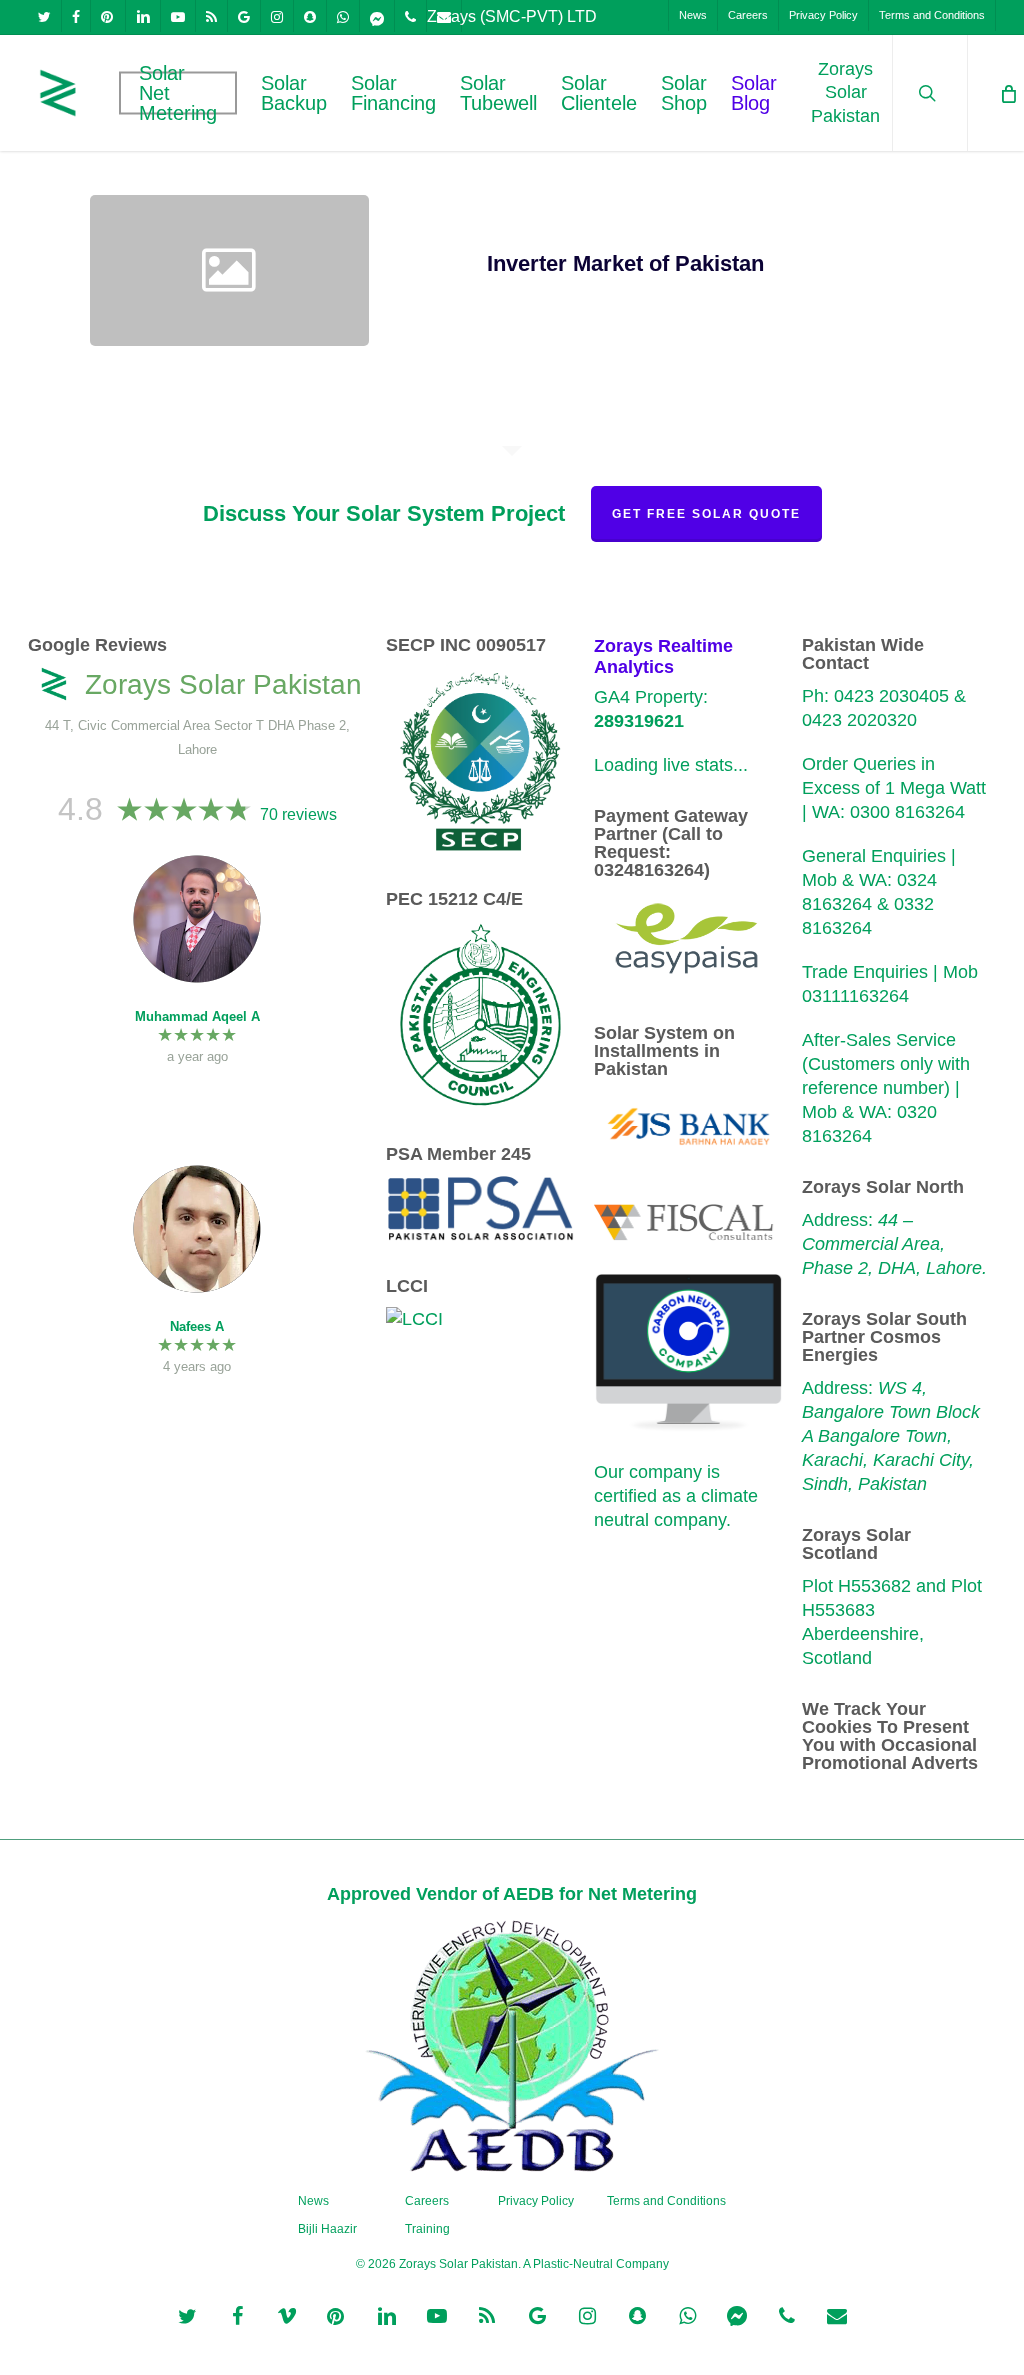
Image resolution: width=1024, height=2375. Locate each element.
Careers (427, 2201)
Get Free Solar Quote (706, 514)
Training (427, 2229)
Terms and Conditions (666, 2201)
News (313, 2201)
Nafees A (197, 1326)
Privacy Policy (536, 2201)
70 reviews (298, 814)
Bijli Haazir (327, 2229)
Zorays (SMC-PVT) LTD (512, 16)
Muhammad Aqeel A (197, 1016)
